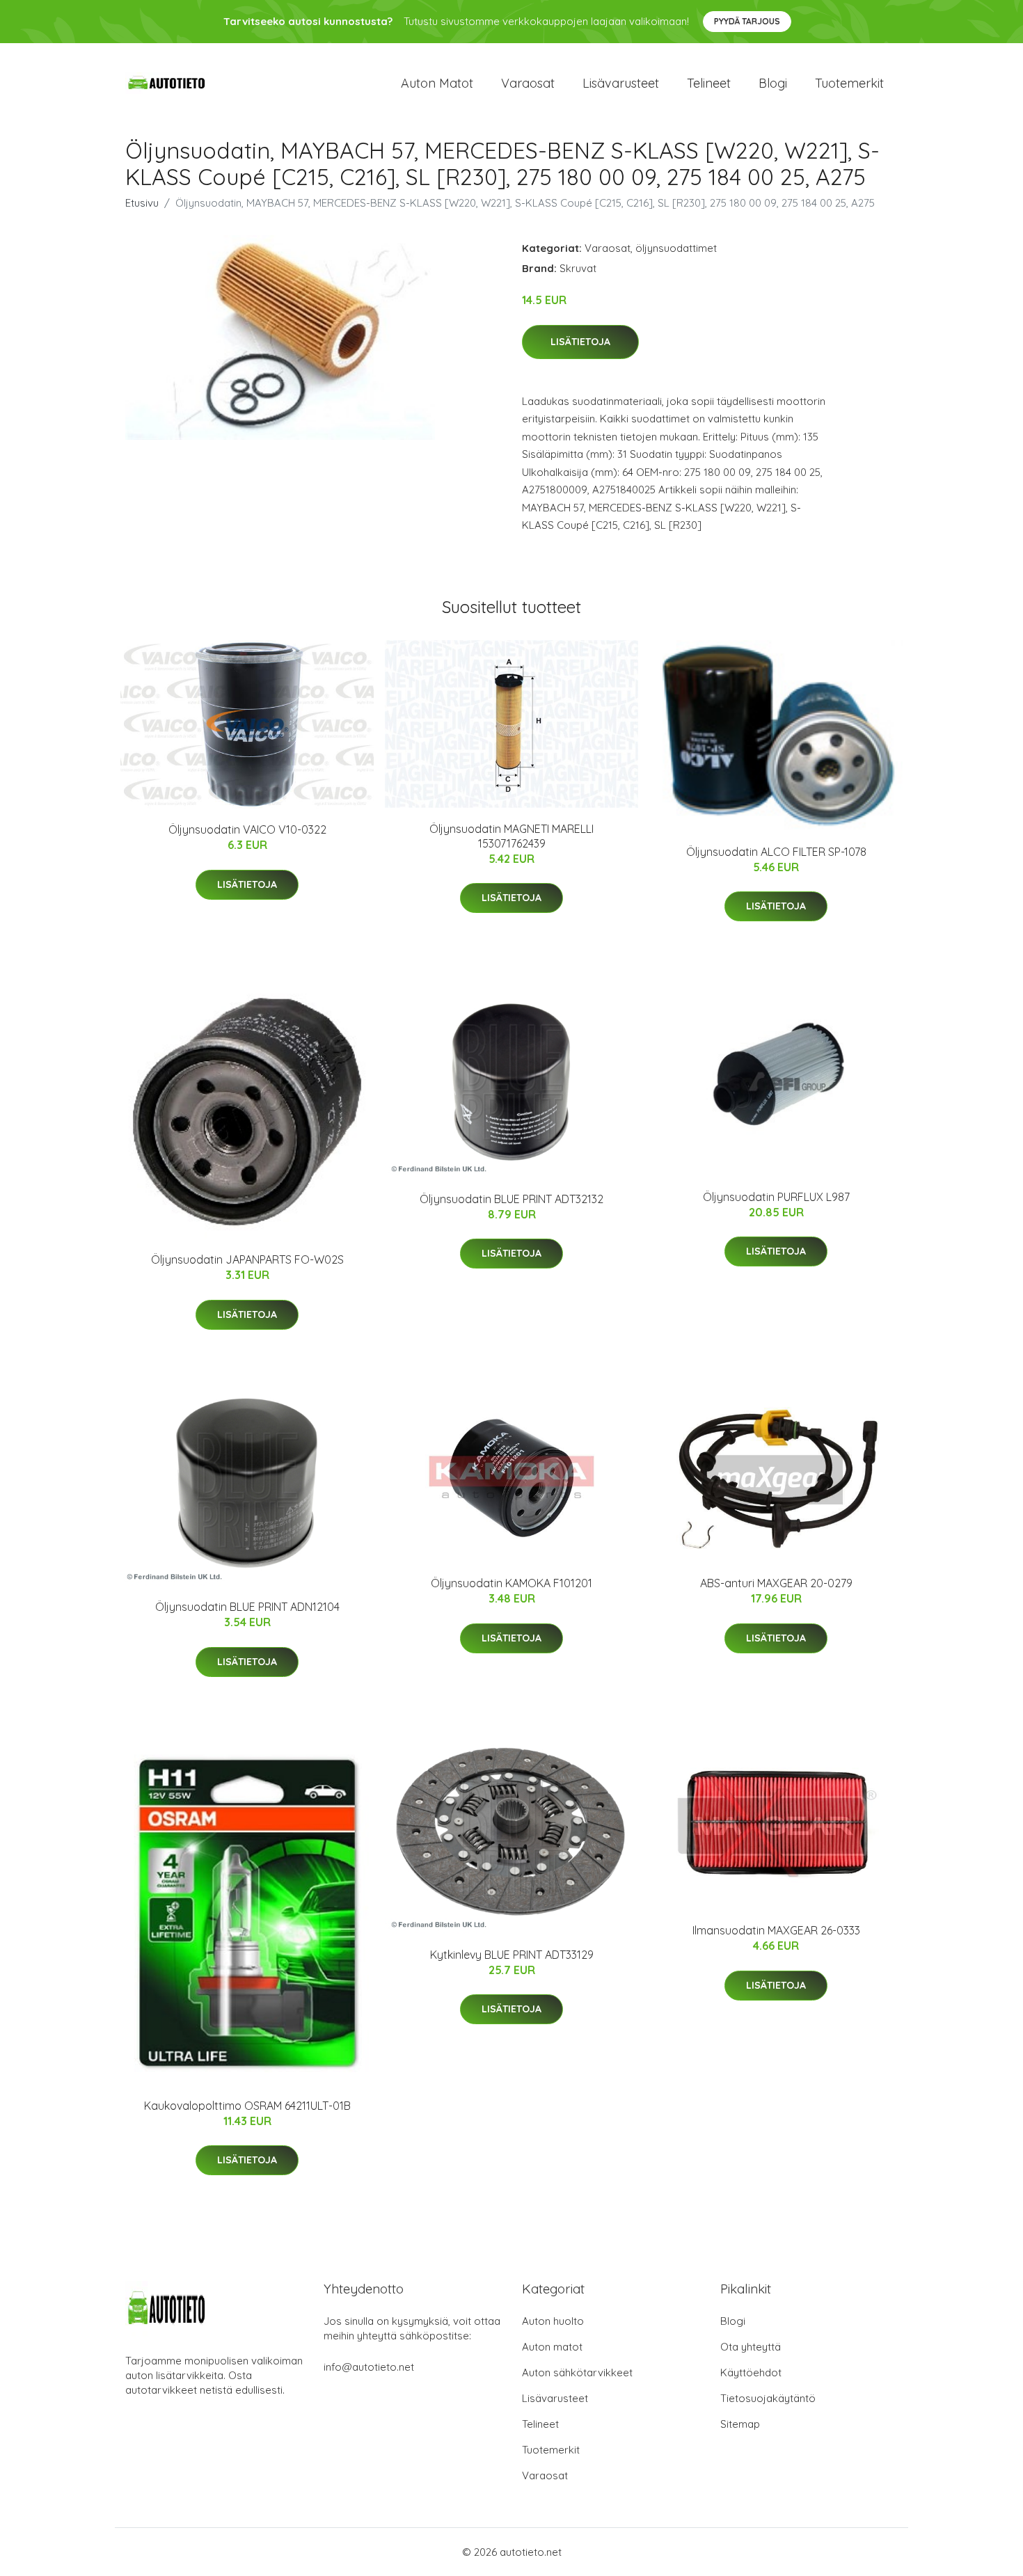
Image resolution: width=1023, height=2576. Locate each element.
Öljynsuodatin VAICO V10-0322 (247, 829)
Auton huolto (553, 2321)
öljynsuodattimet (676, 248)
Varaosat (528, 83)
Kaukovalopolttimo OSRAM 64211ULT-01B (247, 2106)
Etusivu (142, 203)
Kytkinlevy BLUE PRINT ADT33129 (512, 1955)
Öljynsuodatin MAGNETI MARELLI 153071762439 (511, 836)
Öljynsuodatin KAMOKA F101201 (511, 1583)
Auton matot (437, 83)
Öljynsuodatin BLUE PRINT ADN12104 (247, 1607)
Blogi (773, 83)
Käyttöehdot (751, 2372)
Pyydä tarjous (747, 21)
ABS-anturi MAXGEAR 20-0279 (776, 1583)
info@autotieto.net (369, 2367)
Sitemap (740, 2424)
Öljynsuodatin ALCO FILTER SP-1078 (776, 852)
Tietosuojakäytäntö (768, 2398)
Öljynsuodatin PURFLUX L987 (776, 1197)
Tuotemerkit (849, 83)
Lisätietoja (580, 342)
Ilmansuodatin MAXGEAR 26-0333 (776, 1930)
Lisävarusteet (621, 83)
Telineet (709, 83)
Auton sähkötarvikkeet (577, 2372)
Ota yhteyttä (751, 2347)
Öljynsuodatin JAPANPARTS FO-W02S (247, 1259)
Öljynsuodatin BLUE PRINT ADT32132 (511, 1199)
